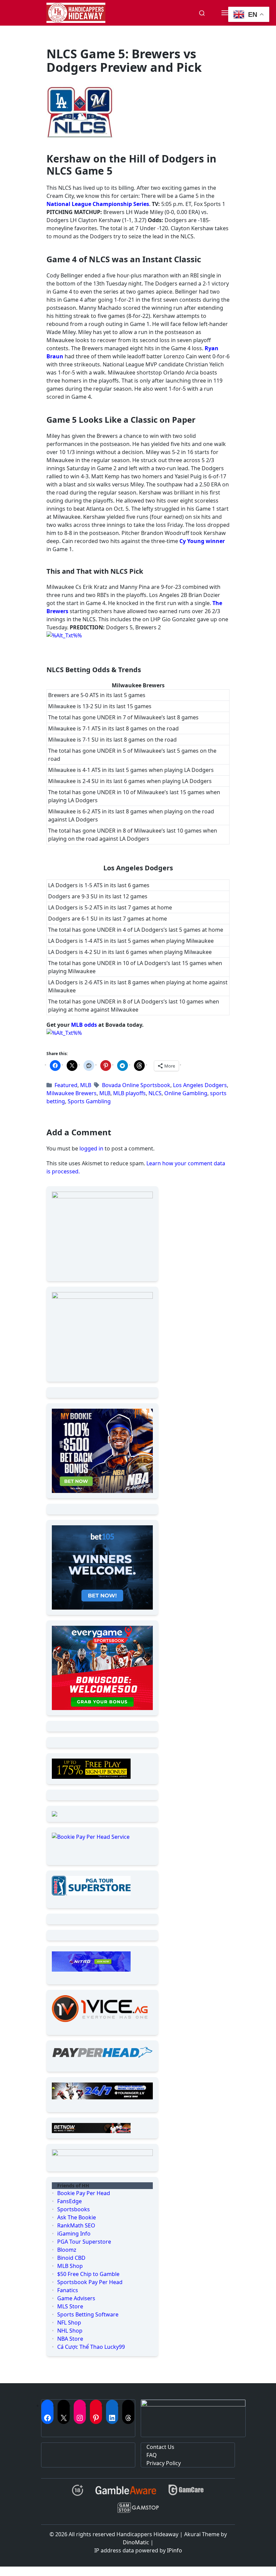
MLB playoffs (129, 1093)
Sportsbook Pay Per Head (90, 2282)
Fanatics (68, 2290)
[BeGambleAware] (126, 2493)
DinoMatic (136, 2542)
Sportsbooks (74, 2209)
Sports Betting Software (88, 2314)
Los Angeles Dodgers (200, 1085)
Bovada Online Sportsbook (136, 1085)
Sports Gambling (89, 1101)
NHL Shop (70, 2331)
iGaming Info (74, 2234)
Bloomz (67, 2250)
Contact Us (160, 2447)
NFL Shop (69, 2323)
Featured (66, 1085)
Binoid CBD (71, 2258)
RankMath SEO (76, 2225)
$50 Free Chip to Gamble (88, 2274)
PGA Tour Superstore (84, 2242)
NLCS (155, 1093)
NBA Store (70, 2339)
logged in (91, 1148)
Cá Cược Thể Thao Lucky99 (91, 2347)
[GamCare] (186, 2493)
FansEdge (70, 2201)
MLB (86, 1085)
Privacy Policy (164, 2463)
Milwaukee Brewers (72, 1093)
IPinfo (175, 2550)
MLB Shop (70, 2266)
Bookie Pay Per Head (84, 2193)
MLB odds (84, 1025)
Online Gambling (186, 1093)
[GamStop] (138, 2510)
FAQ (152, 2455)
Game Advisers (76, 2298)
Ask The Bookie (77, 2217)
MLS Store (70, 2306)
